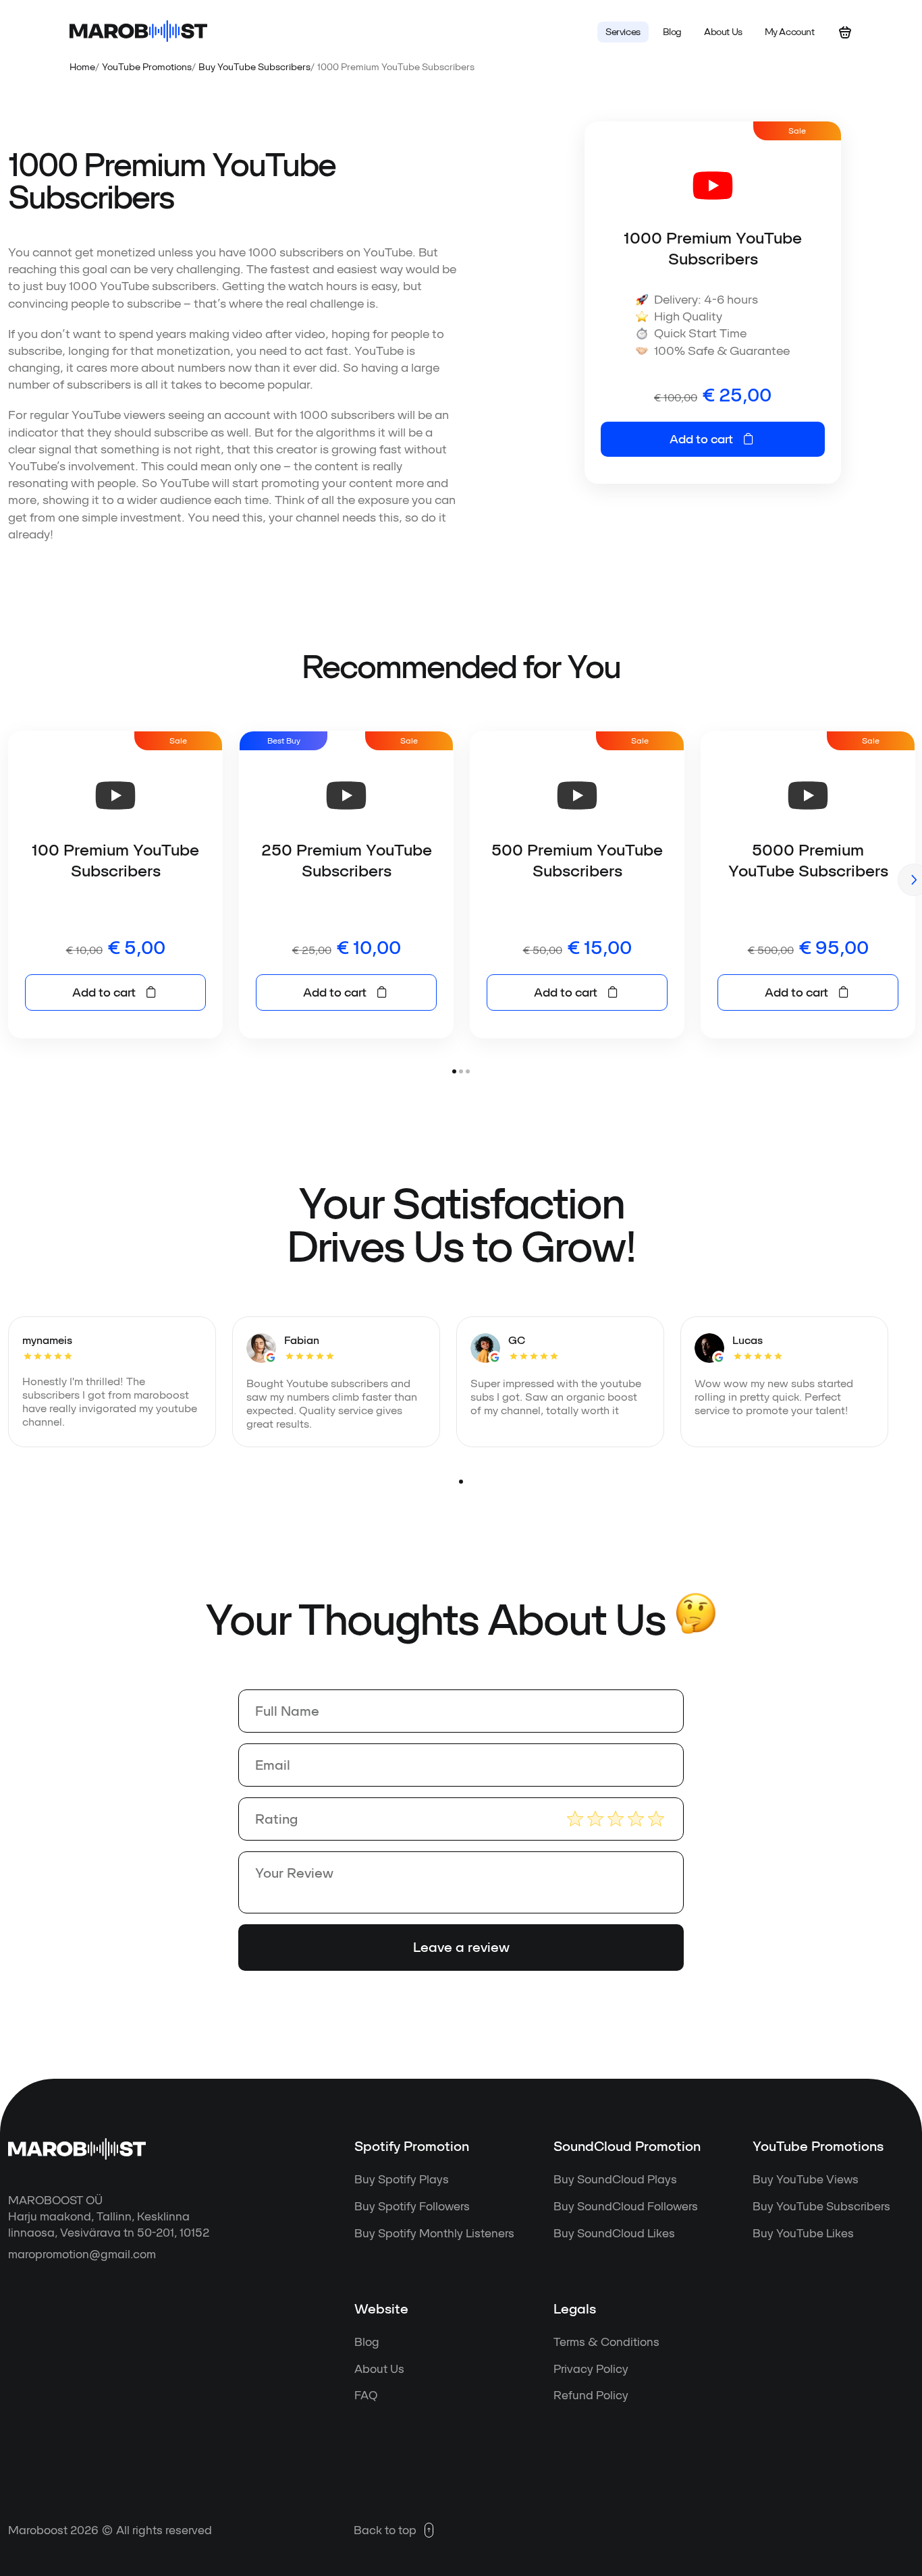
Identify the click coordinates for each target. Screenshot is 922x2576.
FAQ (366, 2395)
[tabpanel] (115, 885)
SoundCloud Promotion (627, 2146)
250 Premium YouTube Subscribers (347, 860)
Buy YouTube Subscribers (254, 67)
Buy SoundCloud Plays (615, 2179)
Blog (367, 2342)
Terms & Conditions (606, 2342)
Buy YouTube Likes (803, 2233)
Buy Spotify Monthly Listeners (434, 2233)
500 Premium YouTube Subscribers (577, 860)
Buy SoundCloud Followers (626, 2206)
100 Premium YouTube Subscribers (115, 860)
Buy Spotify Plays (402, 2179)
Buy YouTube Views (806, 2179)
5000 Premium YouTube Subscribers (808, 860)
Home (82, 67)
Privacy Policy (591, 2369)
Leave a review (461, 1947)
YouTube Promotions (147, 67)
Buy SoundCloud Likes (614, 2233)
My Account (790, 32)
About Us (379, 2369)
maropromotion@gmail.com (82, 2254)
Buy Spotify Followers (412, 2206)
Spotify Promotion (412, 2146)
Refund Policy (591, 2395)
